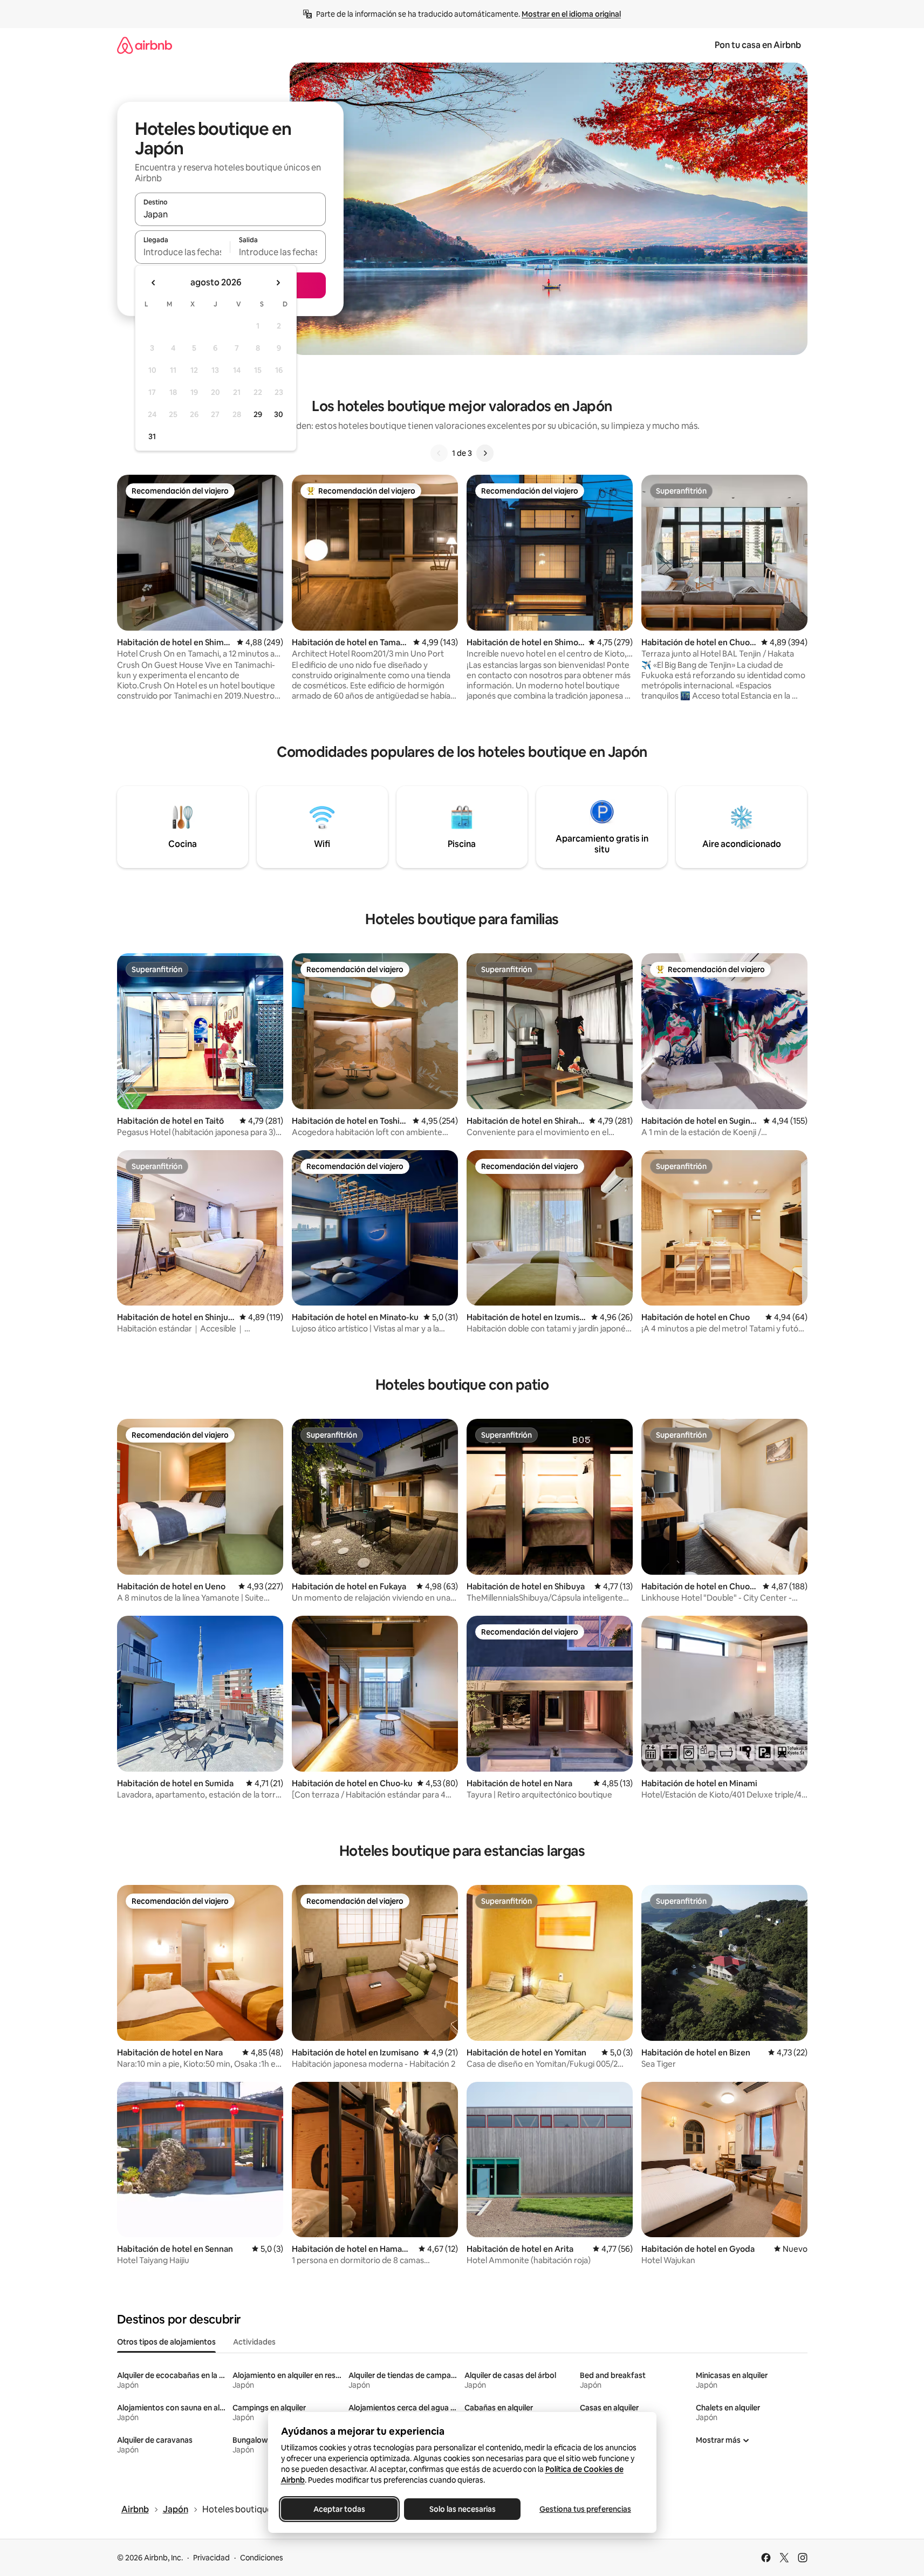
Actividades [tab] (254, 2342)
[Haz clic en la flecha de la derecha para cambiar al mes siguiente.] (278, 283)
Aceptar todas (339, 2509)
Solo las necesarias (462, 2509)
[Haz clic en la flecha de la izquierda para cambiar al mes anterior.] (154, 283)
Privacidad (211, 2558)
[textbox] (183, 252)
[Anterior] (439, 453)
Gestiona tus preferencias (585, 2509)
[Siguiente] (485, 453)
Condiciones (262, 2558)
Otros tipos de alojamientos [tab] (166, 2342)
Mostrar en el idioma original (571, 14)
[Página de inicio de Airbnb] (145, 45)
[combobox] (230, 214)
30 (279, 414)
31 (152, 436)
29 (258, 414)
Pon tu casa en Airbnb (758, 45)
